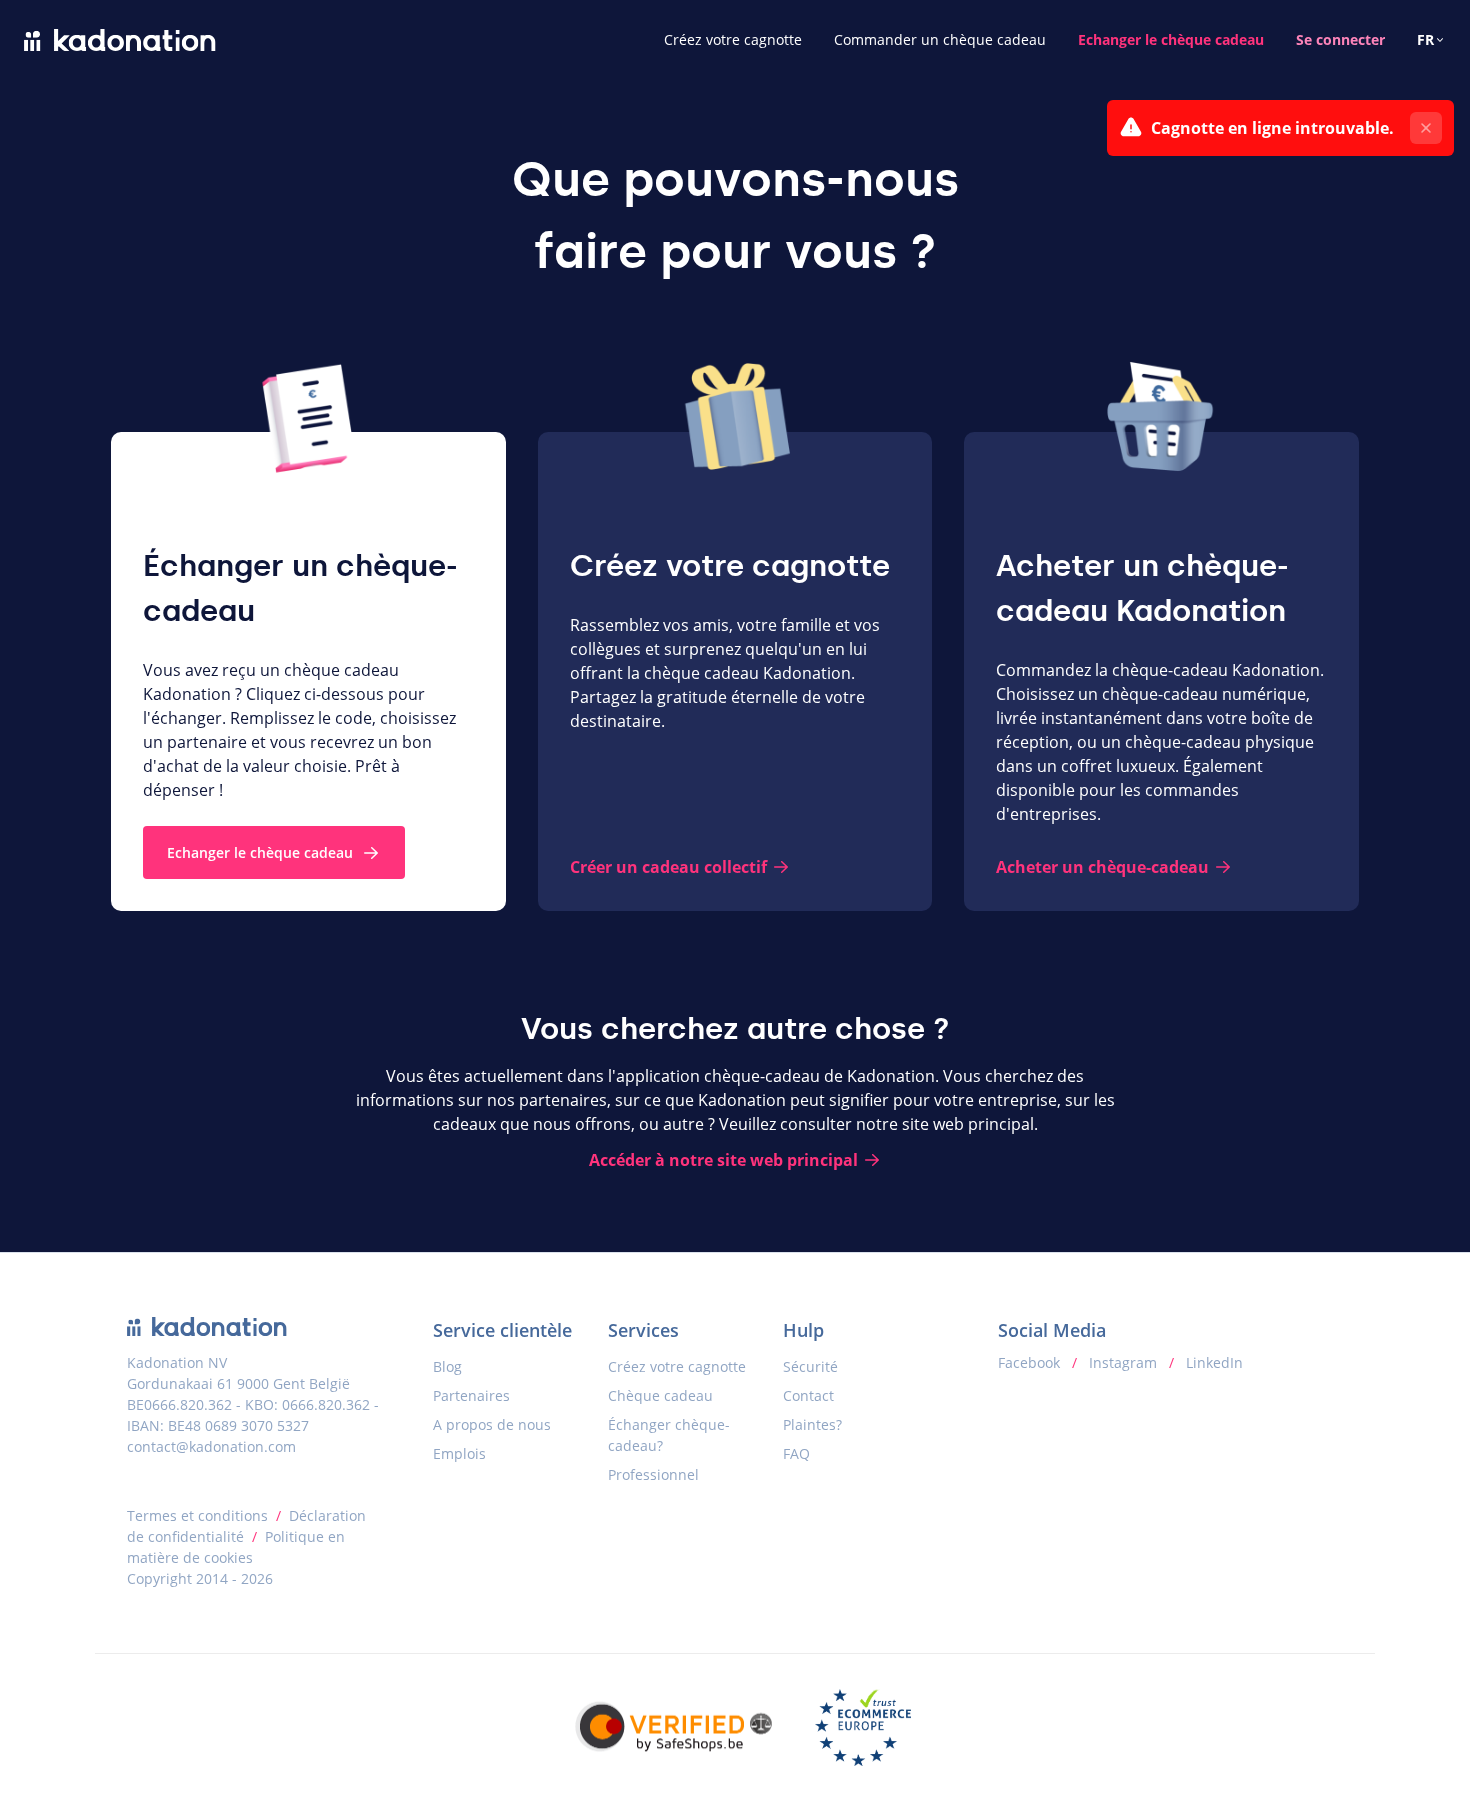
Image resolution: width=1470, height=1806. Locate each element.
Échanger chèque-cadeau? (669, 1435)
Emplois (459, 1453)
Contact (808, 1395)
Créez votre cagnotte (733, 39)
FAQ (796, 1453)
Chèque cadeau (660, 1395)
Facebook (1031, 1362)
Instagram (1123, 1362)
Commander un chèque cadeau (940, 39)
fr (1425, 39)
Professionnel (653, 1474)
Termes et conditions (197, 1515)
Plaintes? (812, 1424)
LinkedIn (1212, 1362)
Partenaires (471, 1395)
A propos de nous (492, 1424)
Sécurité (810, 1366)
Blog (447, 1366)
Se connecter (1340, 39)
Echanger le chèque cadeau (1171, 39)
